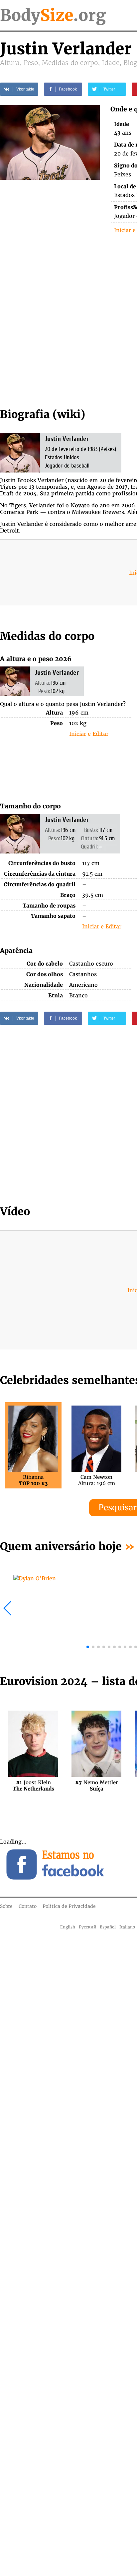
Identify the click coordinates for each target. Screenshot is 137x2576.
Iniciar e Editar (89, 734)
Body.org (53, 15)
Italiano (127, 1927)
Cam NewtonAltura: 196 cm (97, 1480)
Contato (28, 1906)
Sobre (6, 1906)
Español (108, 1927)
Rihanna (33, 1480)
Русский (88, 1927)
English (68, 1927)
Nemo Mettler (97, 1786)
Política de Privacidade (69, 1906)
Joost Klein (33, 1786)
